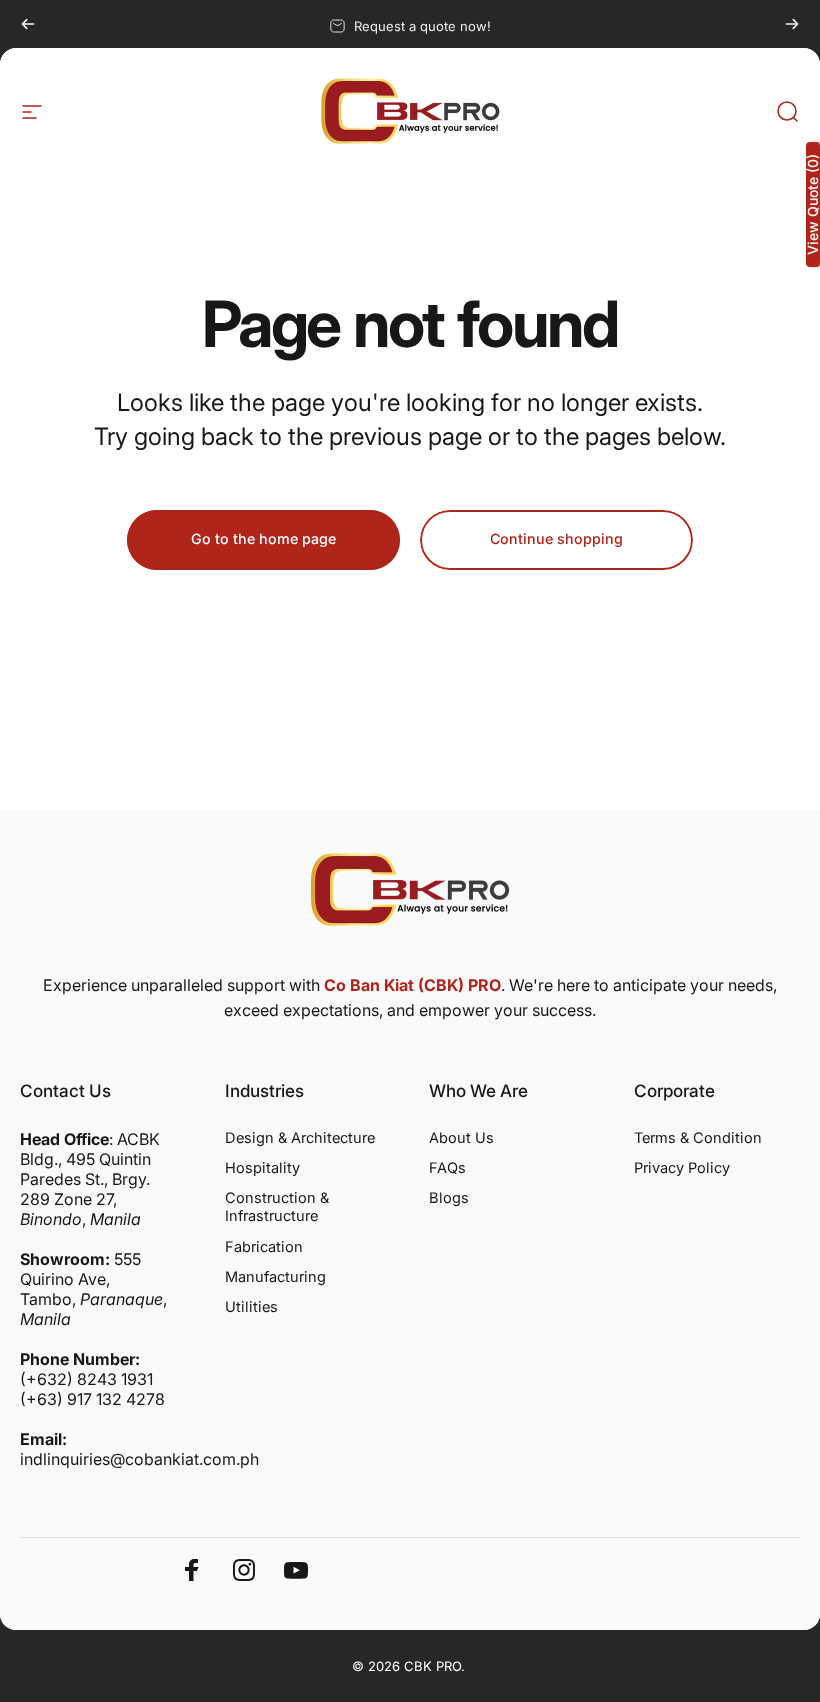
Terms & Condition (698, 1138)
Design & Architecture (300, 1138)
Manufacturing (275, 1277)
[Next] (792, 24)
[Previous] (28, 24)
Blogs (449, 1198)
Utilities (251, 1307)
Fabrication (264, 1247)
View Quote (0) (813, 204)
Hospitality (262, 1168)
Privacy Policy (682, 1168)
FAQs (447, 1168)
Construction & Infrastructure (277, 1207)
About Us (461, 1138)
